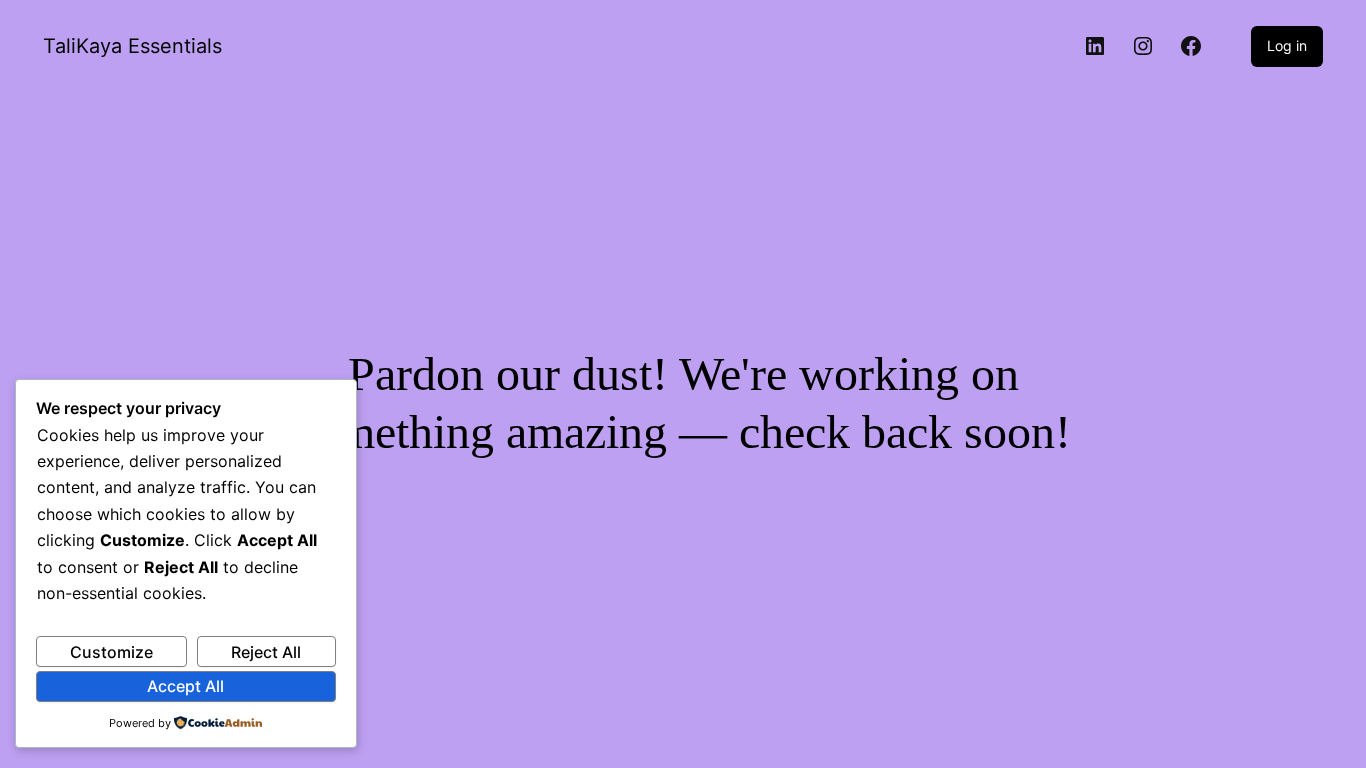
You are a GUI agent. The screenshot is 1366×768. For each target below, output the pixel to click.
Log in (1287, 45)
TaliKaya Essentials (132, 46)
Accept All (185, 686)
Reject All (266, 652)
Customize (111, 652)
